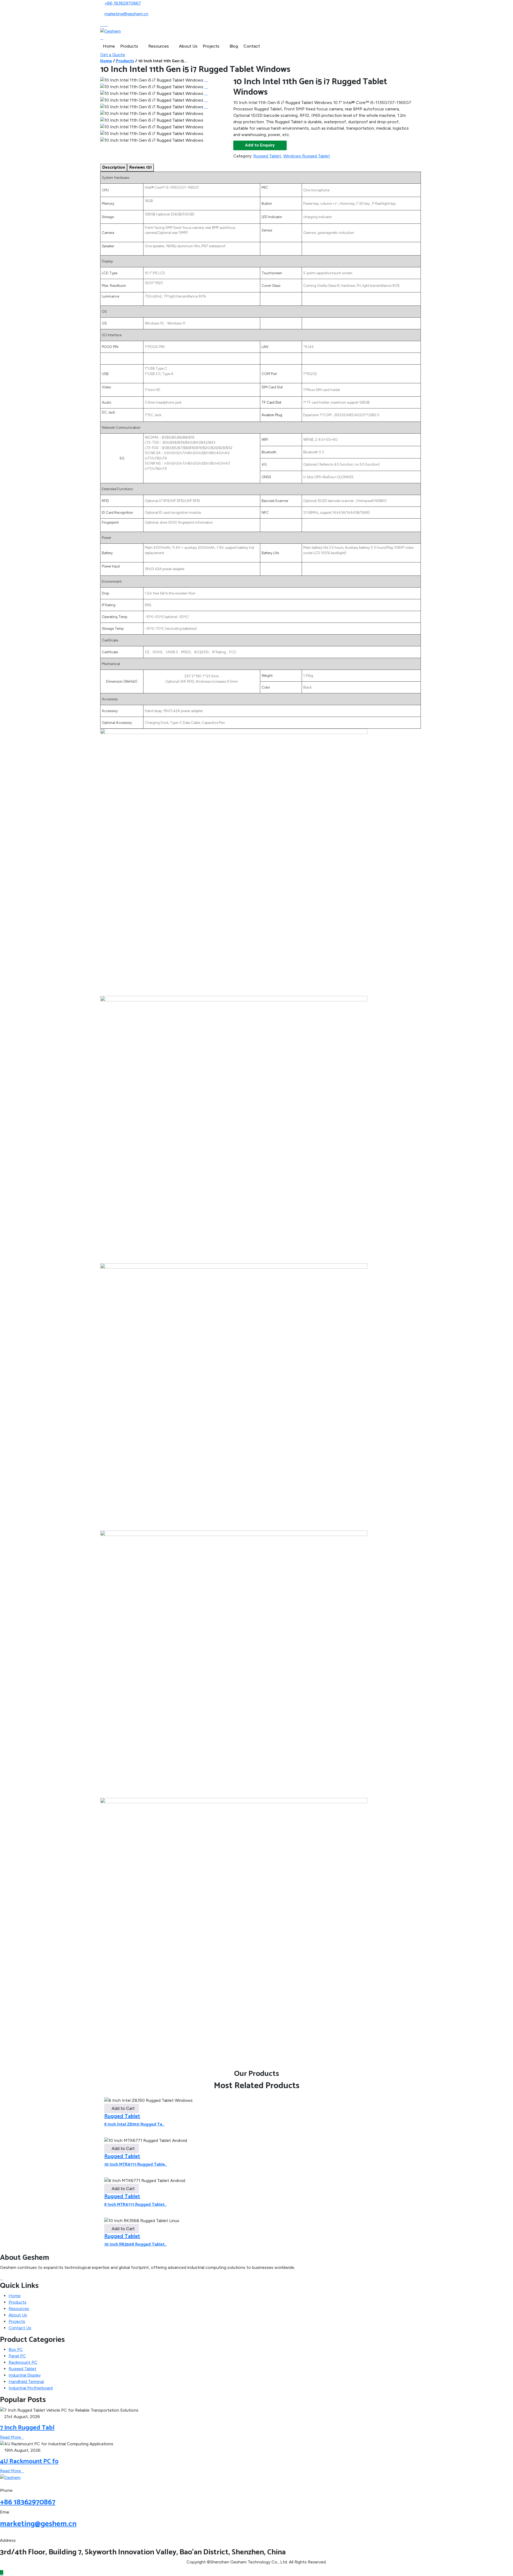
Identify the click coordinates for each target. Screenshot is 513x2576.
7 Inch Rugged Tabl (27, 2428)
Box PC (16, 2349)
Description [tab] (114, 167)
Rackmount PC (23, 2362)
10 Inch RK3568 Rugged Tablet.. (135, 2244)
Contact (252, 46)
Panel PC (17, 2356)
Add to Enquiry (260, 145)
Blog (234, 46)
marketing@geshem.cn (126, 14)
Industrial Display (25, 2375)
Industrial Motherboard (31, 2388)
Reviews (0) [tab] (141, 167)
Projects (211, 46)
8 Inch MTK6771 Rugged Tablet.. (135, 2205)
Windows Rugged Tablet (307, 156)
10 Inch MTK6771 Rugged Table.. (136, 2164)
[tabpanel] (256, 1121)
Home (109, 46)
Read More (10, 2437)
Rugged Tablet (267, 156)
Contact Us (20, 2328)
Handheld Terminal (26, 2382)
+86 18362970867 (123, 3)
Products (129, 46)
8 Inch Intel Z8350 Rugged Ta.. (134, 2124)
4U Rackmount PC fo (29, 2461)
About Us (188, 46)
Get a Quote (113, 55)
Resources (159, 46)
